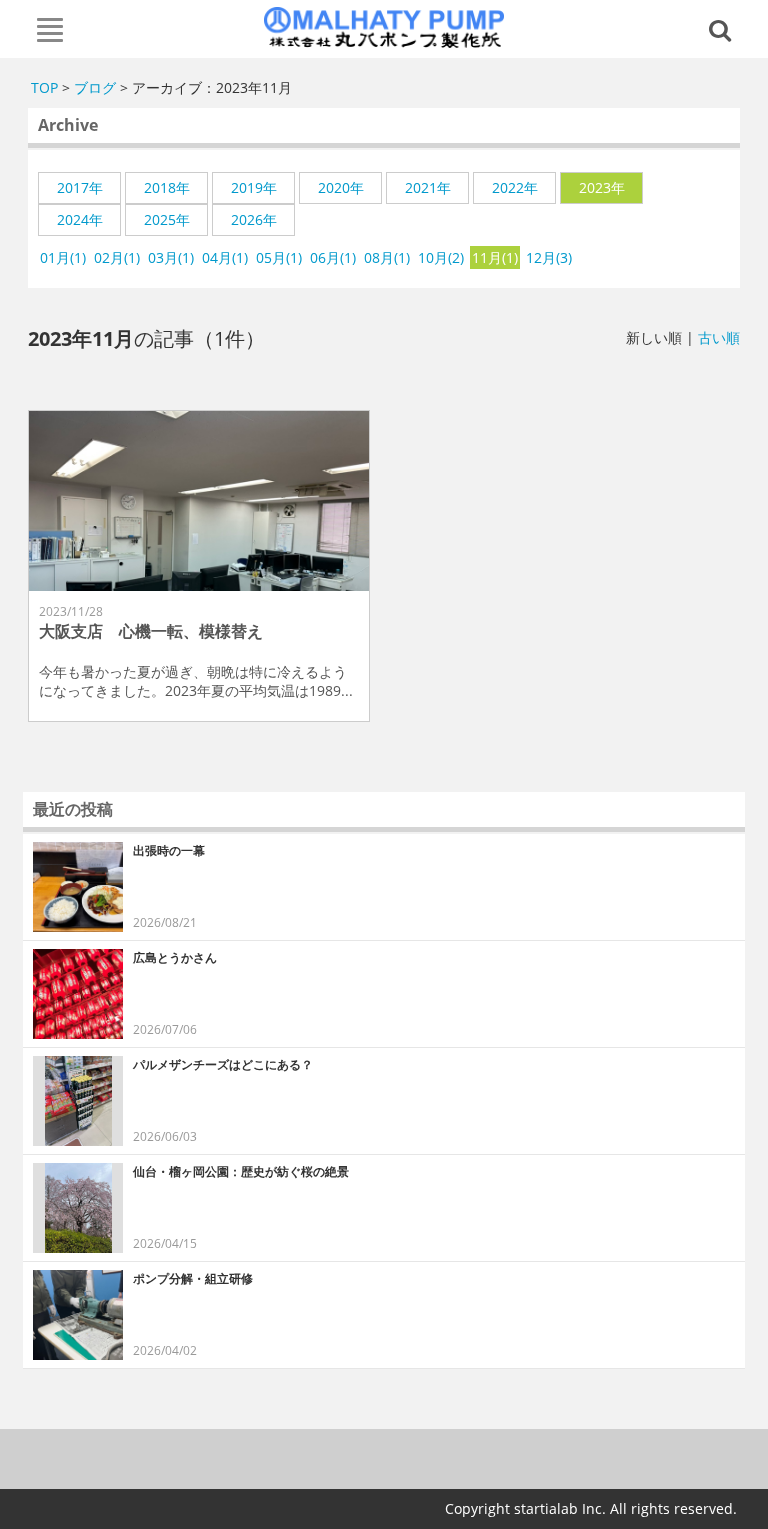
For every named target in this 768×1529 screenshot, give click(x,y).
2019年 (254, 187)
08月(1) (387, 257)
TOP (44, 87)
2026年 (254, 219)
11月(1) (495, 257)
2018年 (167, 187)
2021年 (428, 187)
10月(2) (441, 257)
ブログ (95, 87)
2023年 (602, 187)
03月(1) (171, 257)
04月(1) (225, 257)
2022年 (515, 187)
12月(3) (549, 257)
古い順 (719, 337)
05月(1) (279, 257)
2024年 (80, 219)
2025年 (167, 219)
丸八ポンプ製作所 (384, 27)
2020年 (341, 187)
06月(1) (333, 257)
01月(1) (63, 257)
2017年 (80, 187)
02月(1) (117, 257)
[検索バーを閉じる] (723, 29)
